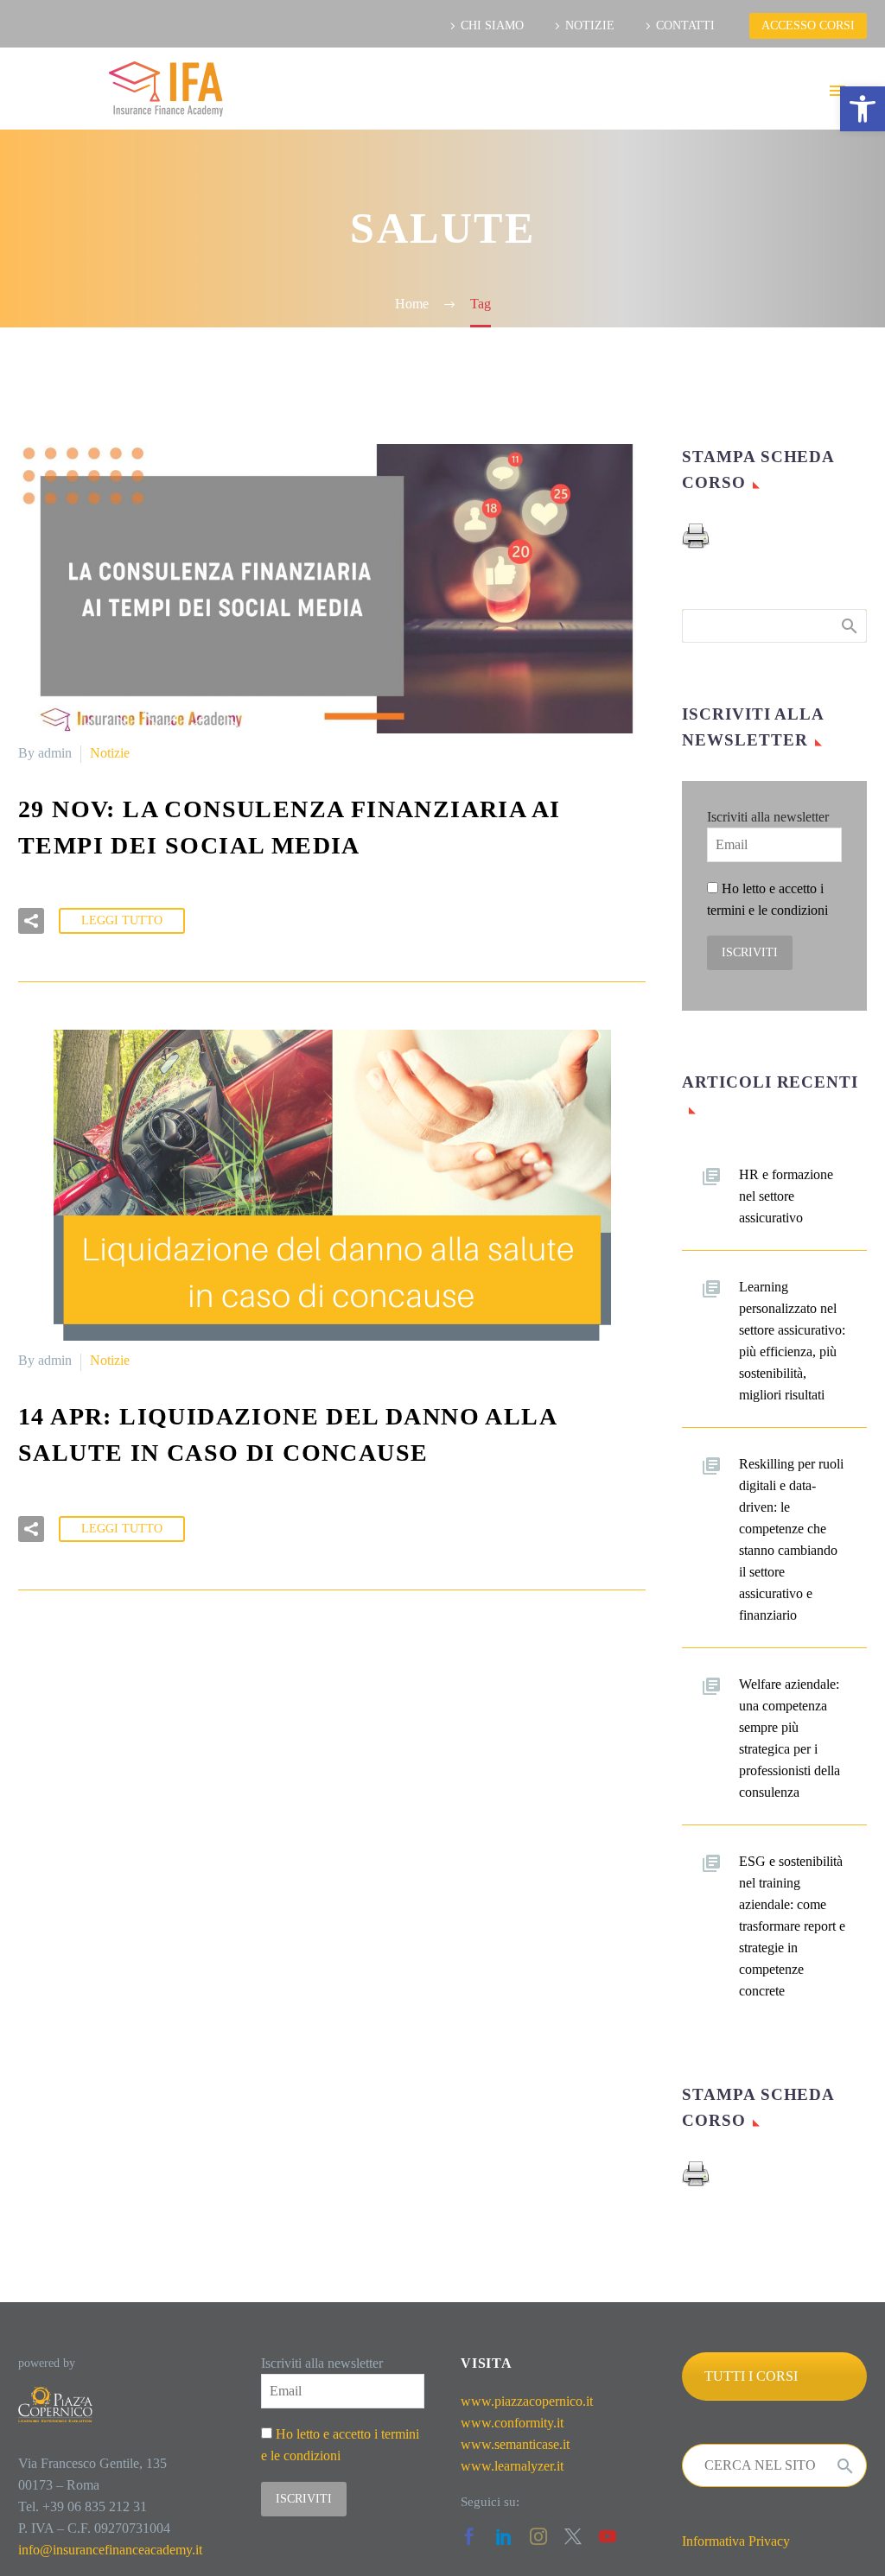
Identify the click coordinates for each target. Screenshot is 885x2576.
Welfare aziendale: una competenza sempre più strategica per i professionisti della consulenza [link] (789, 1738)
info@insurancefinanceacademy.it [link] (110, 2550)
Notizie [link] (110, 753)
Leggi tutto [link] (122, 920)
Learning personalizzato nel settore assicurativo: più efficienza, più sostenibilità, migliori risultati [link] (792, 1341)
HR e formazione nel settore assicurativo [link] (786, 1196)
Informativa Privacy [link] (736, 2541)
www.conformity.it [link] (512, 2423)
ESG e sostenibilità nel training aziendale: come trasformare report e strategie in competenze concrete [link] (792, 1926)
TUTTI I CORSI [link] (751, 2376)
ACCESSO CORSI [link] (808, 25)
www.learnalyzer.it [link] (512, 2466)
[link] (863, 109)
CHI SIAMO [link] (492, 25)
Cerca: (848, 625)
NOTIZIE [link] (590, 25)
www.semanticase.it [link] (515, 2444)
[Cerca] (845, 2465)
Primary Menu (837, 91)
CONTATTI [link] (685, 25)
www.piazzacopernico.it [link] (527, 2401)
